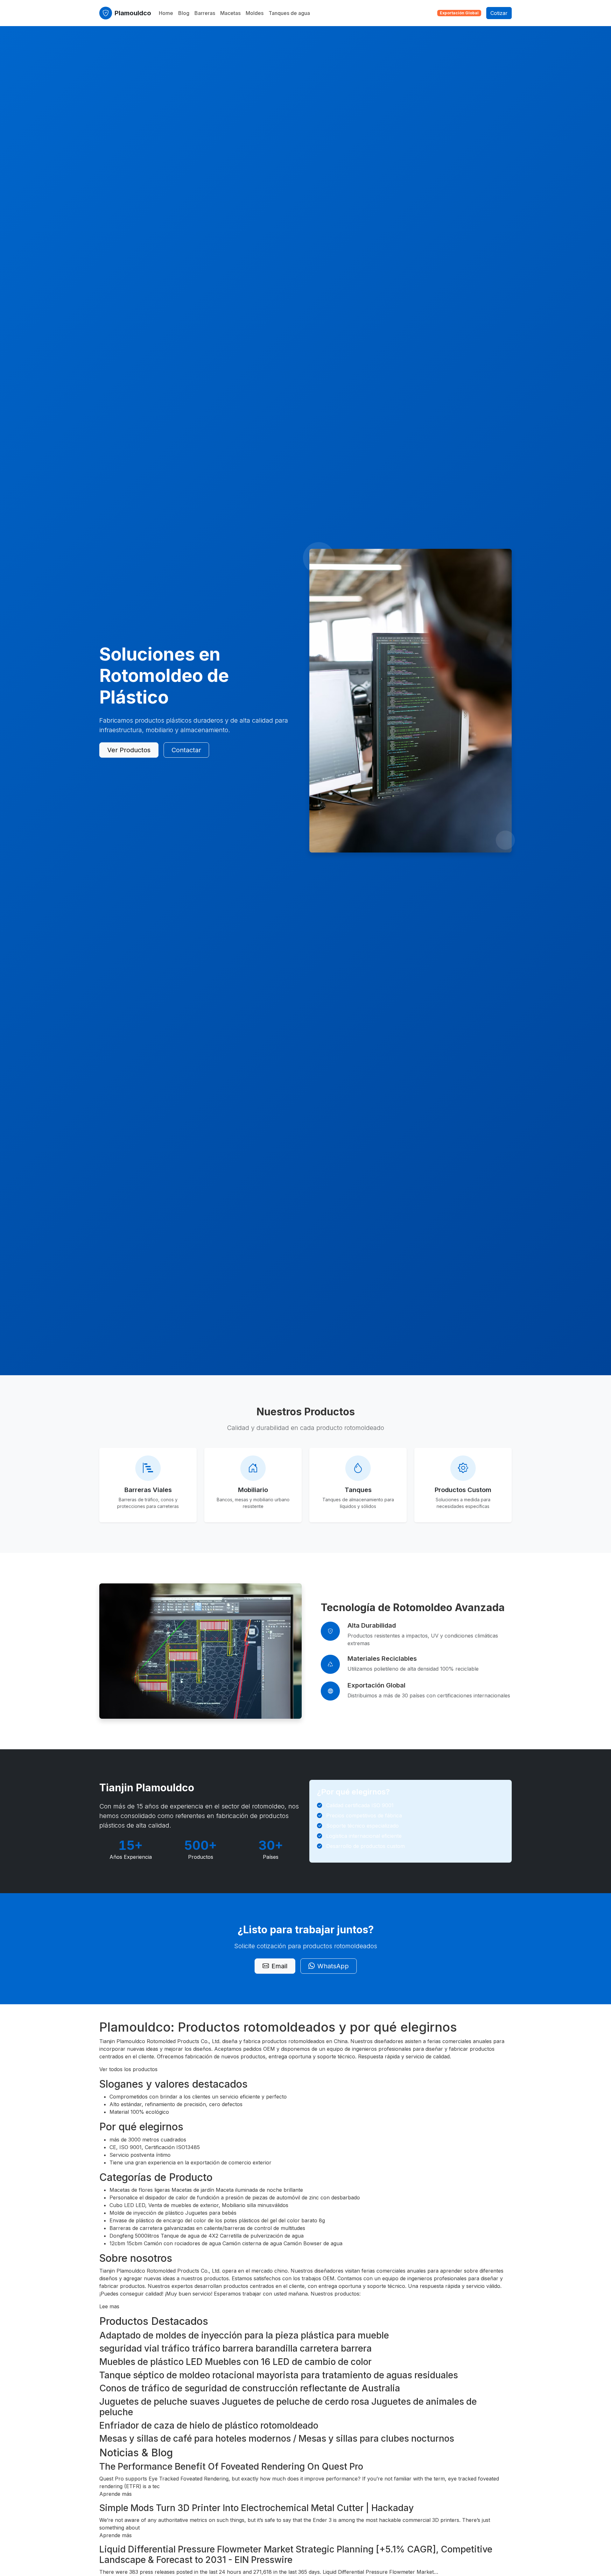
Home (166, 13)
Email (279, 1966)
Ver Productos (129, 750)
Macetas (230, 13)
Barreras (205, 13)
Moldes (255, 13)
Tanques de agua (289, 13)
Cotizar (499, 13)
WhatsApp (333, 1966)
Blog (184, 13)
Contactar (186, 750)
